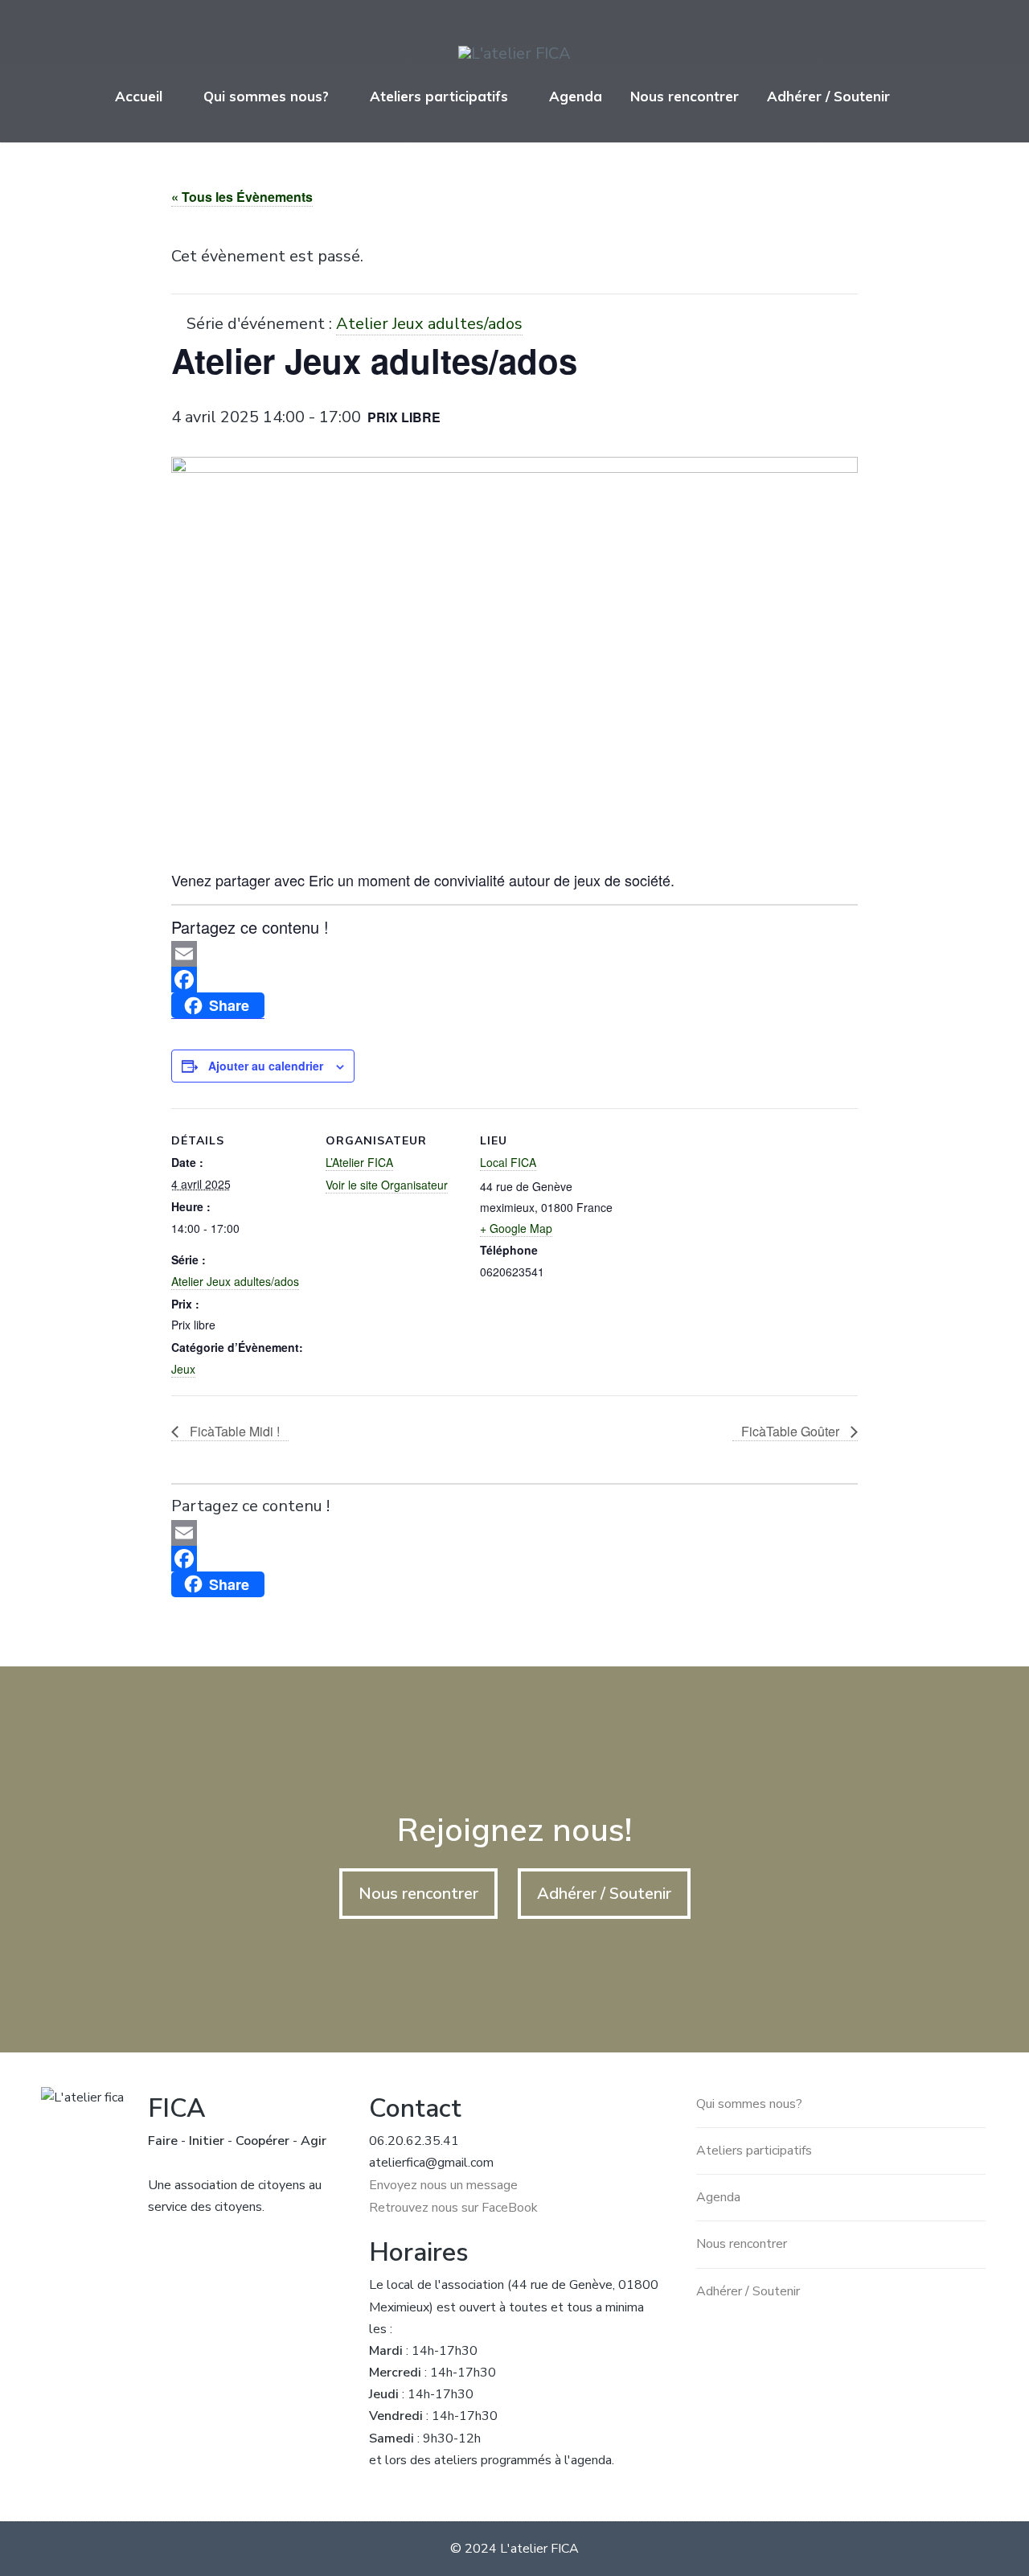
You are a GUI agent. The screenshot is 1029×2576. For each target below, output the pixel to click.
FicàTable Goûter (792, 1431)
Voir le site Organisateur (387, 1185)
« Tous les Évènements (242, 197)
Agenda (576, 96)
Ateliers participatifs (439, 96)
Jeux (183, 1369)
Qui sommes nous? (266, 96)
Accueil (139, 96)
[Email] (514, 954)
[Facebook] (514, 980)
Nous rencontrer (685, 96)
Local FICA (508, 1162)
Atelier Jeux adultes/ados (235, 1281)
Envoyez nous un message (443, 2185)
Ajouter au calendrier (266, 1066)
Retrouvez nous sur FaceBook (453, 2208)
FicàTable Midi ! (233, 1431)
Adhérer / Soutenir (828, 96)
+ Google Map (516, 1228)
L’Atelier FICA (359, 1162)
